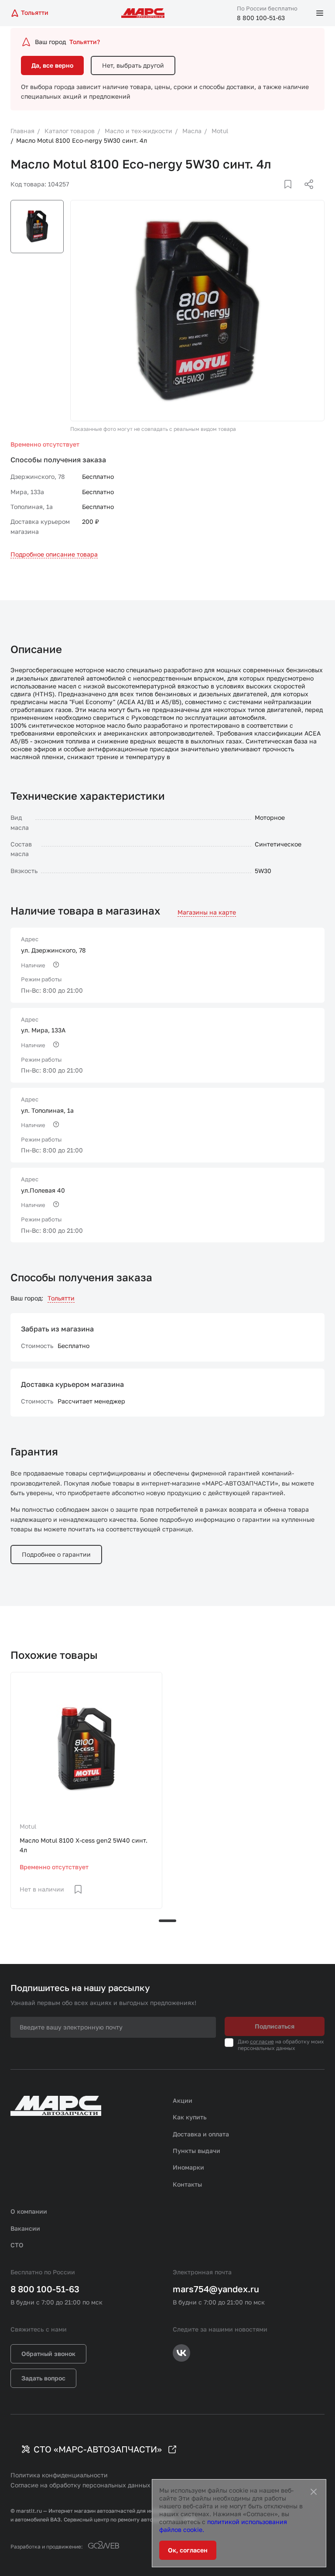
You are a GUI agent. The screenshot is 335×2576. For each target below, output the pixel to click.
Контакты (187, 2184)
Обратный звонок (48, 2354)
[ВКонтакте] (278, 195)
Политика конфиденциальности (59, 2475)
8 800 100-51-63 (261, 18)
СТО (17, 2245)
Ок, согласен (188, 2550)
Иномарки (188, 2167)
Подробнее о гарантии (56, 1554)
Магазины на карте (207, 912)
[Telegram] (264, 195)
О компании (29, 2211)
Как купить (190, 2117)
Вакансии (25, 2228)
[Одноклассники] (292, 195)
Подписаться (275, 2026)
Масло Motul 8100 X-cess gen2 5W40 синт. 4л (84, 1845)
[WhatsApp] (306, 195)
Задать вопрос (43, 2378)
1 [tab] (167, 1921)
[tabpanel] (86, 1790)
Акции (183, 2100)
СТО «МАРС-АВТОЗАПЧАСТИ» (98, 2449)
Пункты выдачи (197, 2151)
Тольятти (61, 1298)
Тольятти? (85, 42)
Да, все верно (52, 65)
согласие (262, 2041)
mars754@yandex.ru (216, 2289)
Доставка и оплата (201, 2134)
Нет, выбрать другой (133, 65)
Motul (28, 1826)
